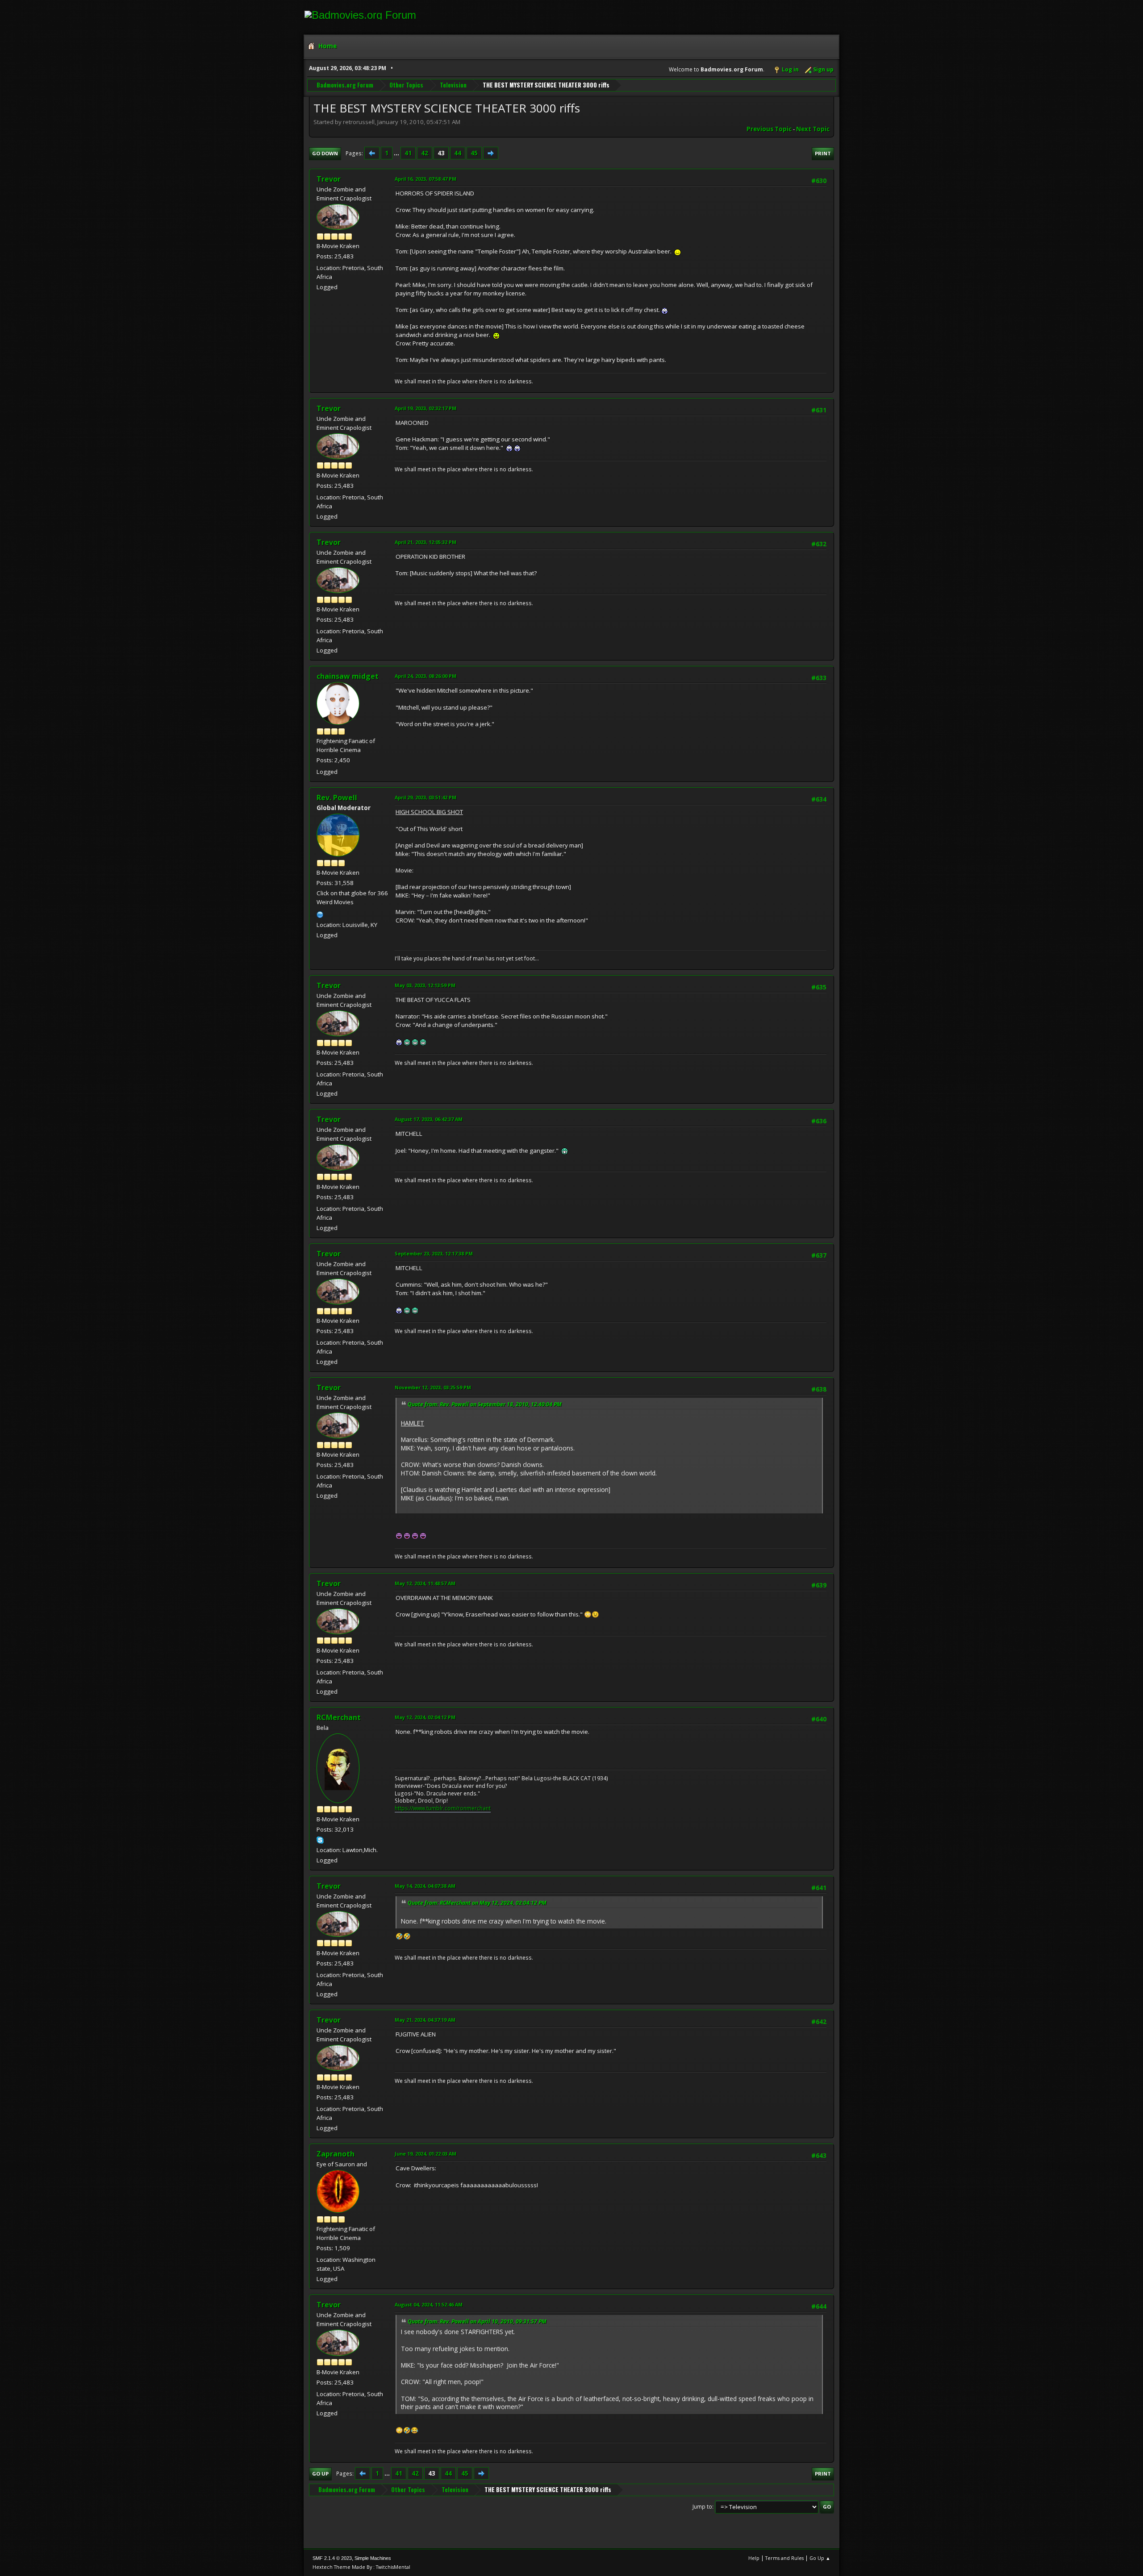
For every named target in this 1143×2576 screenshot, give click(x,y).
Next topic (813, 129)
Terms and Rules (784, 2558)
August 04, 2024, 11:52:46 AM (429, 2304)
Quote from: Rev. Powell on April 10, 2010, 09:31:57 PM (477, 2321)
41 (408, 153)
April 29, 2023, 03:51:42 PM (425, 797)
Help (754, 2558)
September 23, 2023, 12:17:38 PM (434, 1253)
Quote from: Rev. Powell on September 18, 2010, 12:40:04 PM (485, 1404)
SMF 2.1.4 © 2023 (332, 2558)
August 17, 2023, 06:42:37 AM (429, 1119)
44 (458, 153)
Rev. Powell (337, 798)
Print (823, 153)
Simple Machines (373, 2558)
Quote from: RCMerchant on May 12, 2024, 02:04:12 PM (477, 1903)
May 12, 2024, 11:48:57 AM (425, 1583)
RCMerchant (339, 1717)
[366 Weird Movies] (320, 914)
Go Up (320, 2474)
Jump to (702, 2507)
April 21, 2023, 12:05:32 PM (425, 542)
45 (474, 153)
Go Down (325, 153)
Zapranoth (336, 2154)
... (397, 153)
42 (425, 153)
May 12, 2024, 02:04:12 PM (425, 1717)
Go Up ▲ (820, 2558)
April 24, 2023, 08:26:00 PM (425, 676)
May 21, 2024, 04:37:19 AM (425, 2020)
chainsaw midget (348, 676)
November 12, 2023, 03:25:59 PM (433, 1387)
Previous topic (769, 129)
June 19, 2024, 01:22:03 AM (425, 2154)
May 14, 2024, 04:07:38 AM (425, 1886)
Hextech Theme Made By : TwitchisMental (361, 2567)
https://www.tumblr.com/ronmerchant (443, 1808)
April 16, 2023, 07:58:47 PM (425, 179)
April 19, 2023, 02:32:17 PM (425, 408)
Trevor (329, 179)
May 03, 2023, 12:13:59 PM (425, 985)
